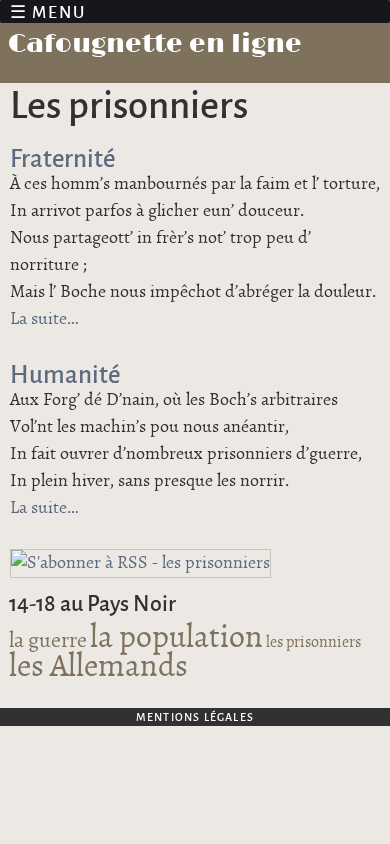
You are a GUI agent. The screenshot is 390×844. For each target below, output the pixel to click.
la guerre (48, 640)
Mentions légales (195, 716)
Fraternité (62, 157)
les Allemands (98, 667)
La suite (44, 319)
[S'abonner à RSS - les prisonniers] (140, 563)
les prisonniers (313, 642)
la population (176, 638)
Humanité (65, 373)
